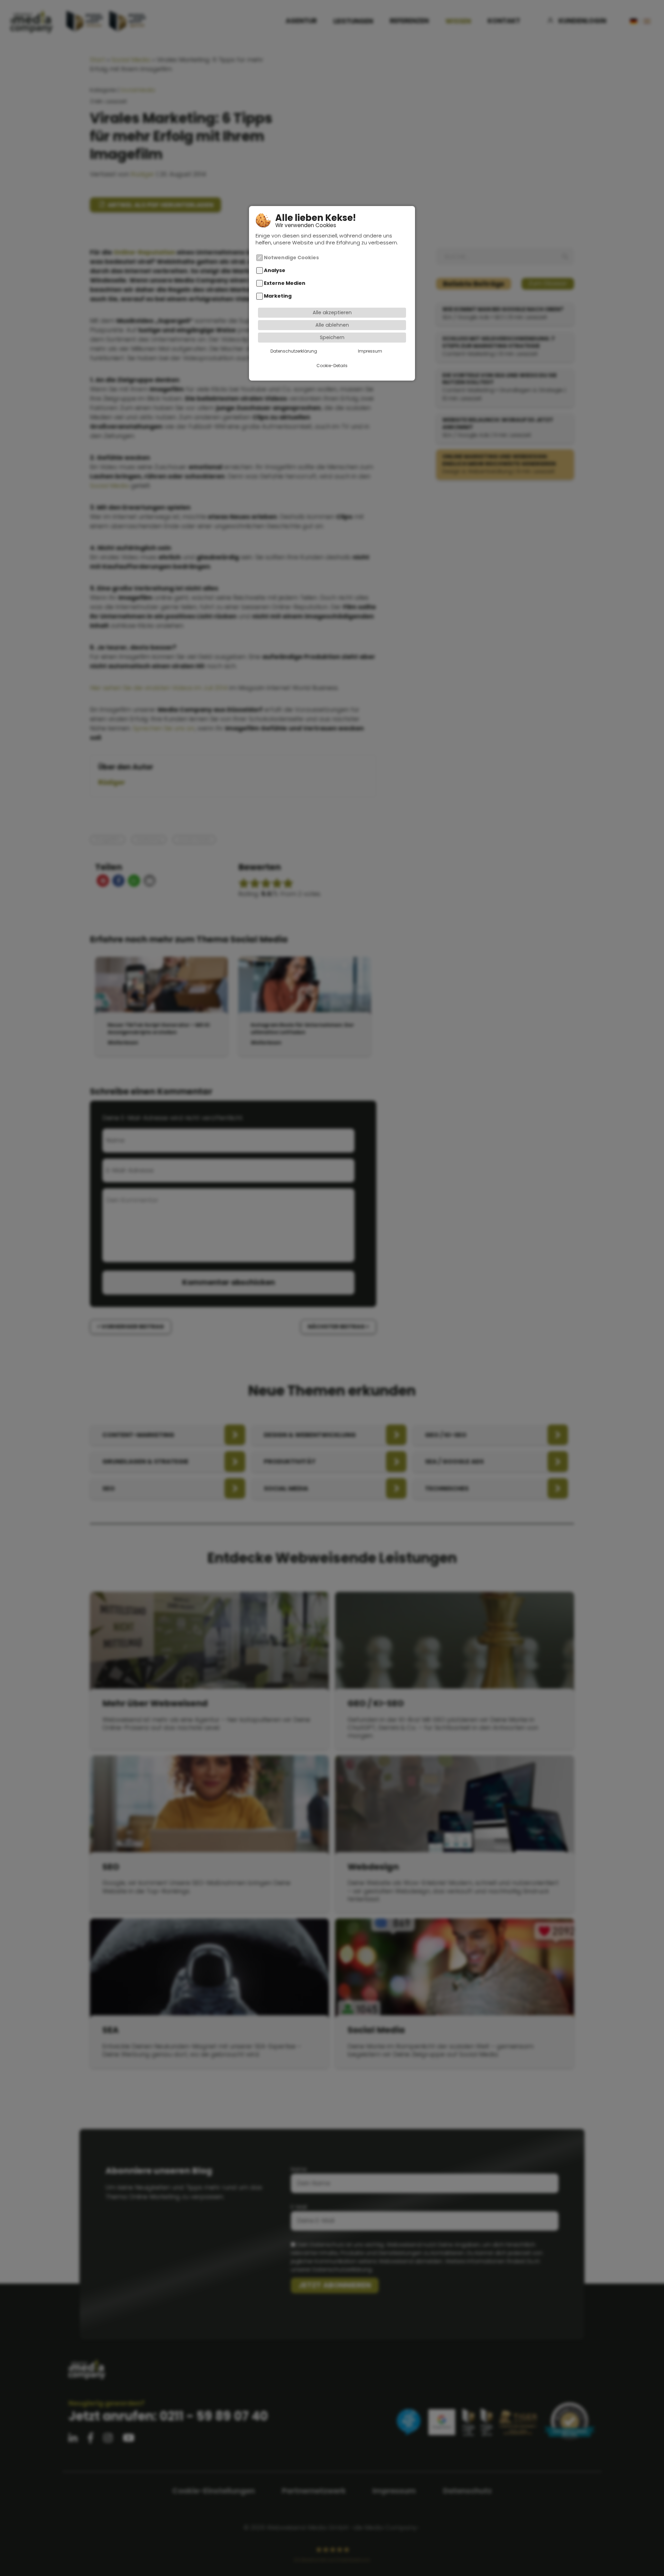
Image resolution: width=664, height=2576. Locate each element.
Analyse (275, 270)
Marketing (278, 296)
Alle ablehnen (332, 325)
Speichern (332, 337)
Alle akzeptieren (332, 312)
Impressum (370, 351)
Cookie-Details (332, 366)
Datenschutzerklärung (294, 351)
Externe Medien (285, 283)
